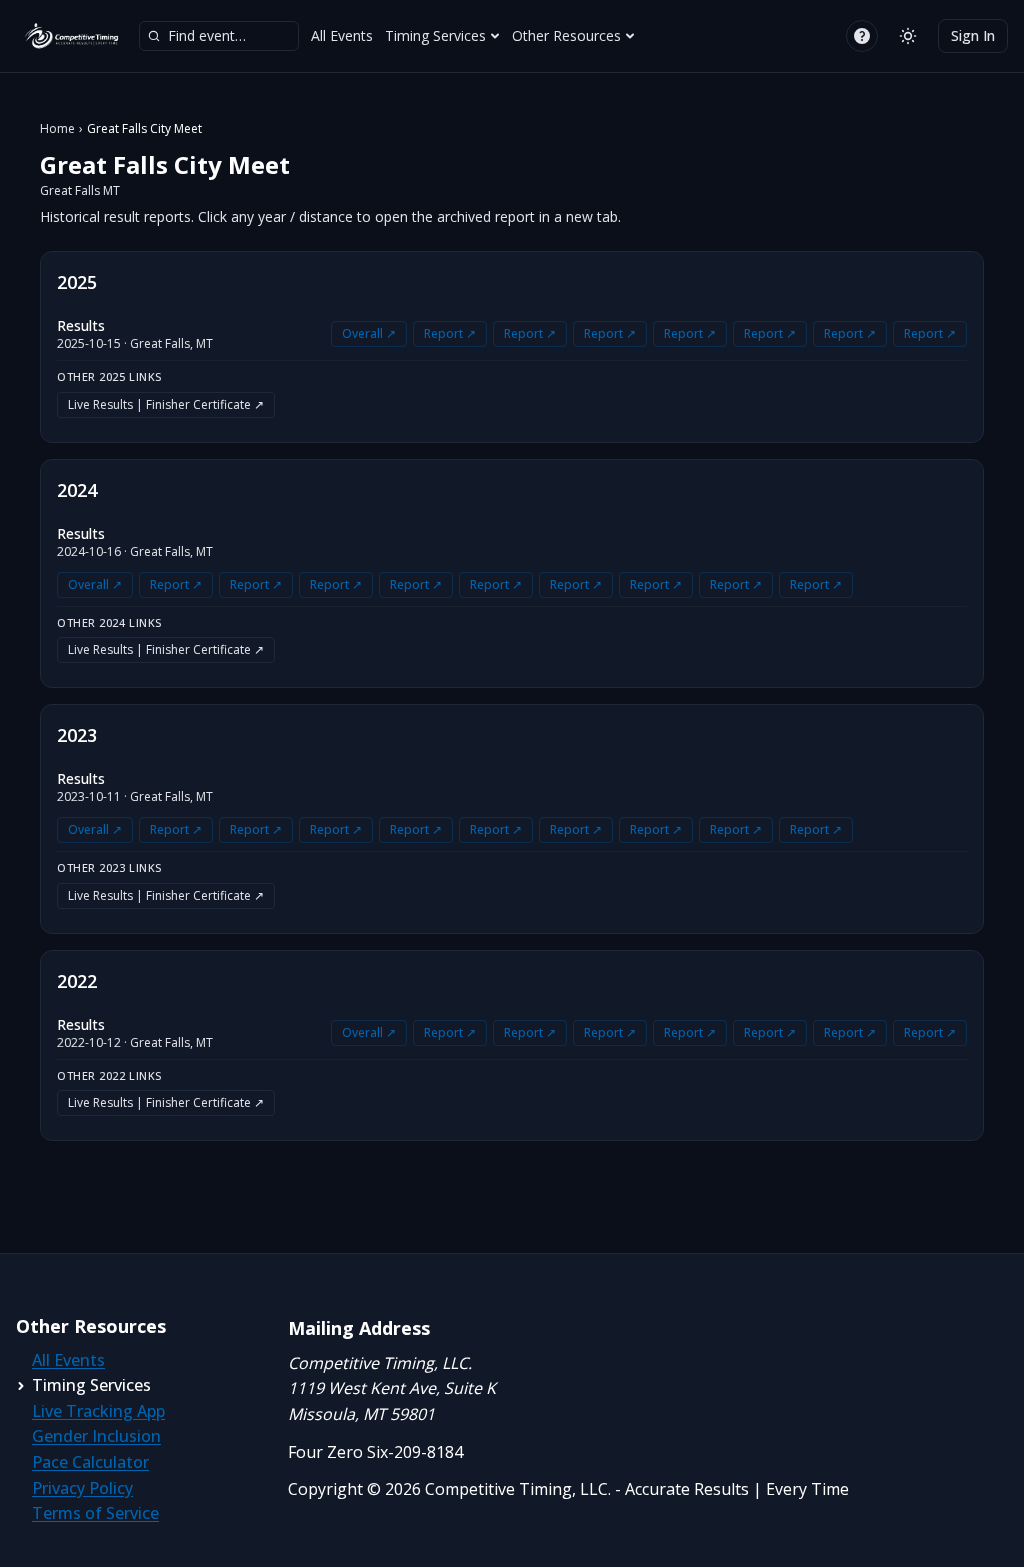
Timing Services (435, 35)
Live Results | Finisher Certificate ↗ (166, 404)
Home (57, 129)
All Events (342, 35)
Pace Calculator (90, 1462)
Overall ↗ (369, 333)
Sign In (973, 35)
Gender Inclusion (96, 1436)
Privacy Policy (82, 1488)
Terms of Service (95, 1513)
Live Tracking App (98, 1411)
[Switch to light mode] (908, 36)
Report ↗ (450, 333)
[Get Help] (862, 36)
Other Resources (566, 35)
